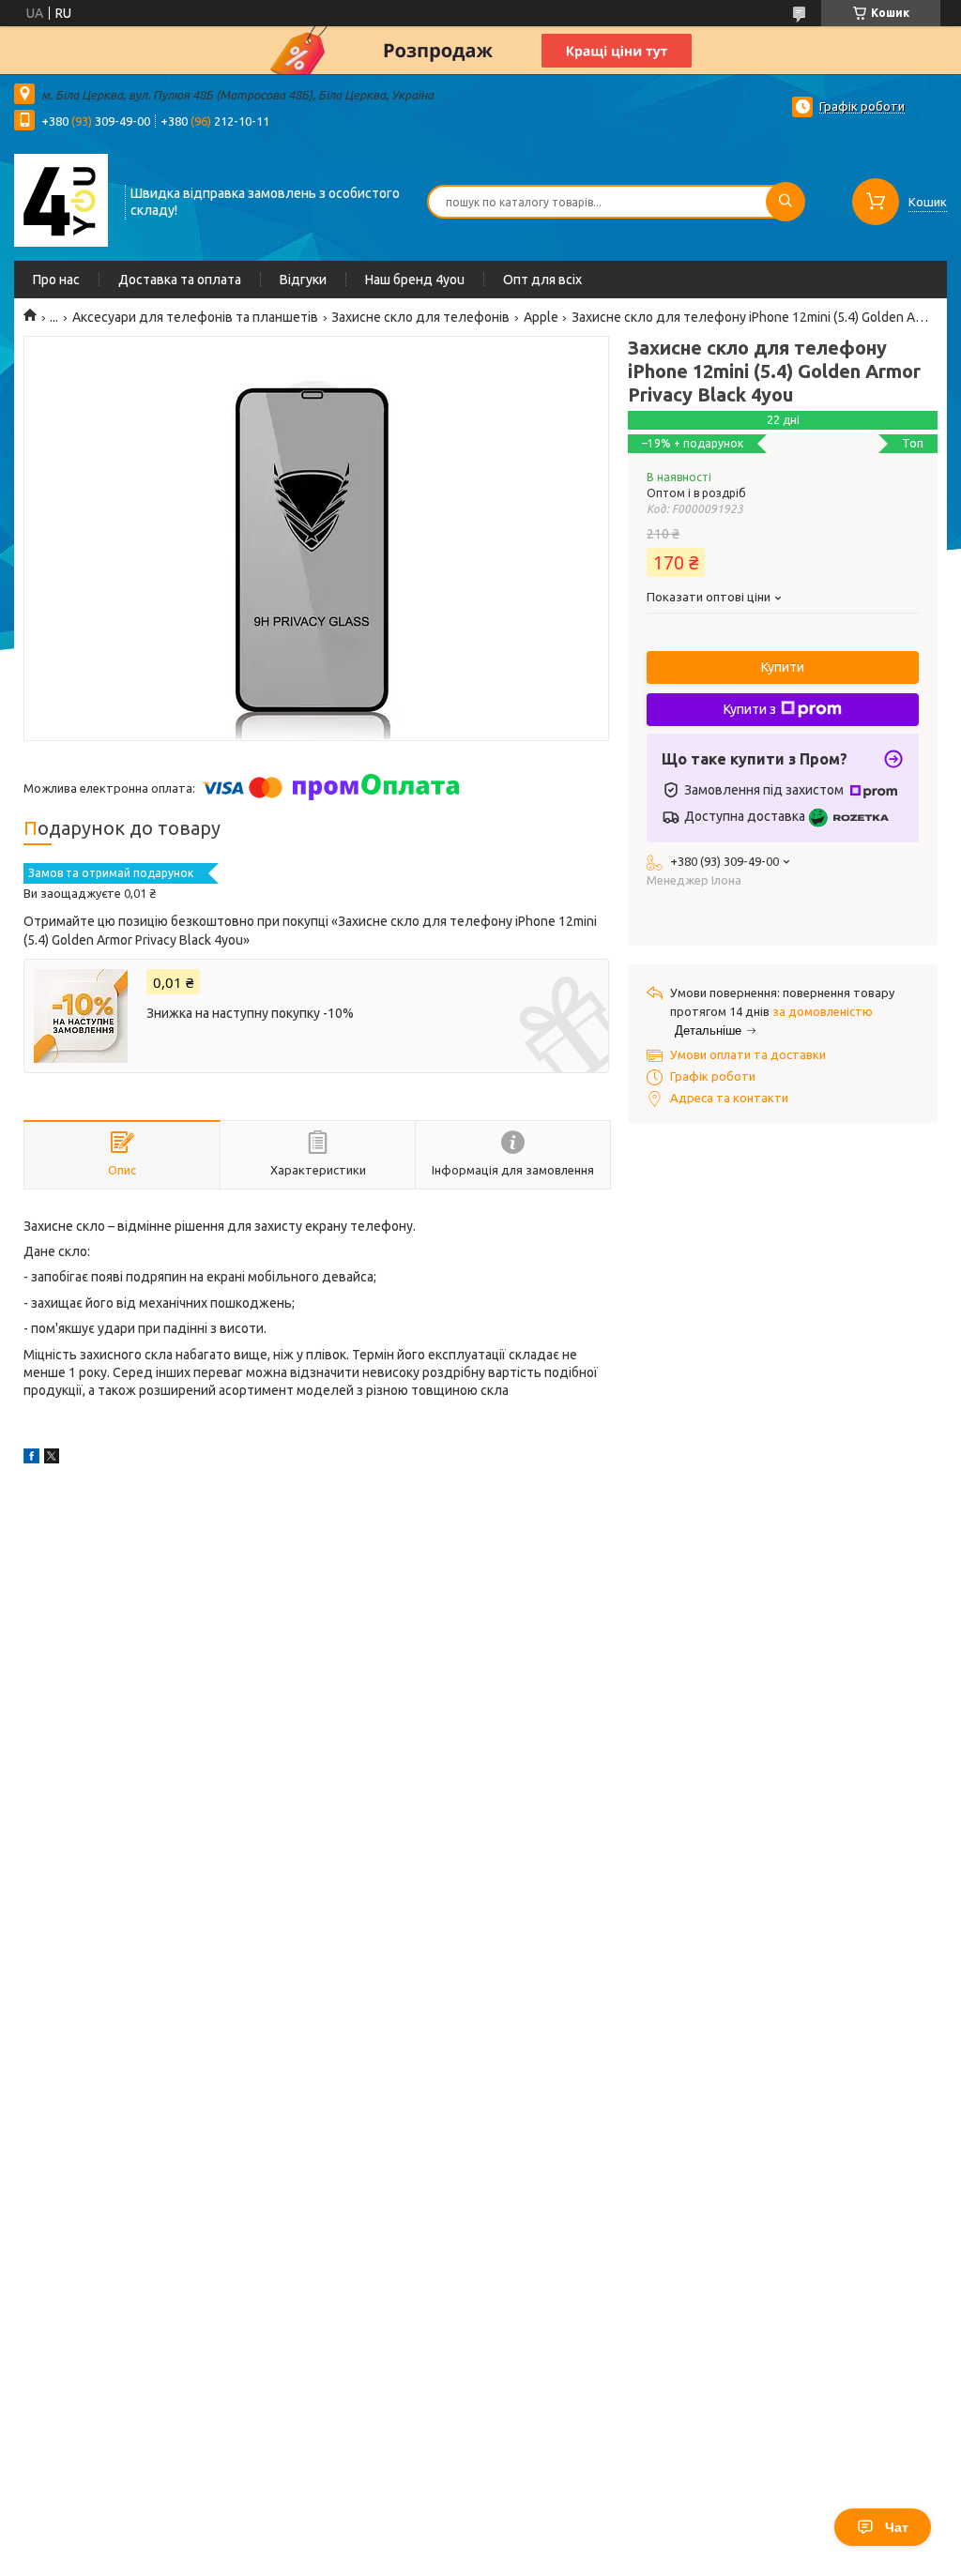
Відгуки (303, 280)
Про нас (56, 280)
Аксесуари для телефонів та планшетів (195, 317)
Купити (783, 667)
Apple (541, 317)
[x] (52, 1459)
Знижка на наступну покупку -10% (250, 1013)
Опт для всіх (542, 280)
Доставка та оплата (180, 280)
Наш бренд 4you (415, 280)
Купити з (750, 709)
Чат (897, 2527)
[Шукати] (786, 202)
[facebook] (31, 1459)
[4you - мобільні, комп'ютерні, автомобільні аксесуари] (61, 200)
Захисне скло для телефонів (420, 317)
